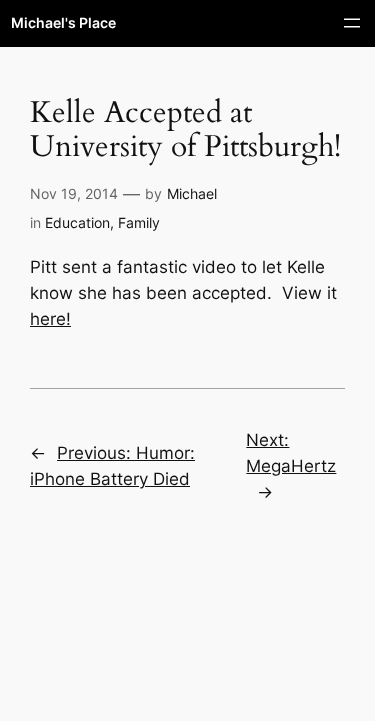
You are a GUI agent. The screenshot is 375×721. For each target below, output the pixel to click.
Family (139, 222)
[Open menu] (352, 23)
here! (50, 319)
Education (77, 222)
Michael (192, 193)
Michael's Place (63, 22)
